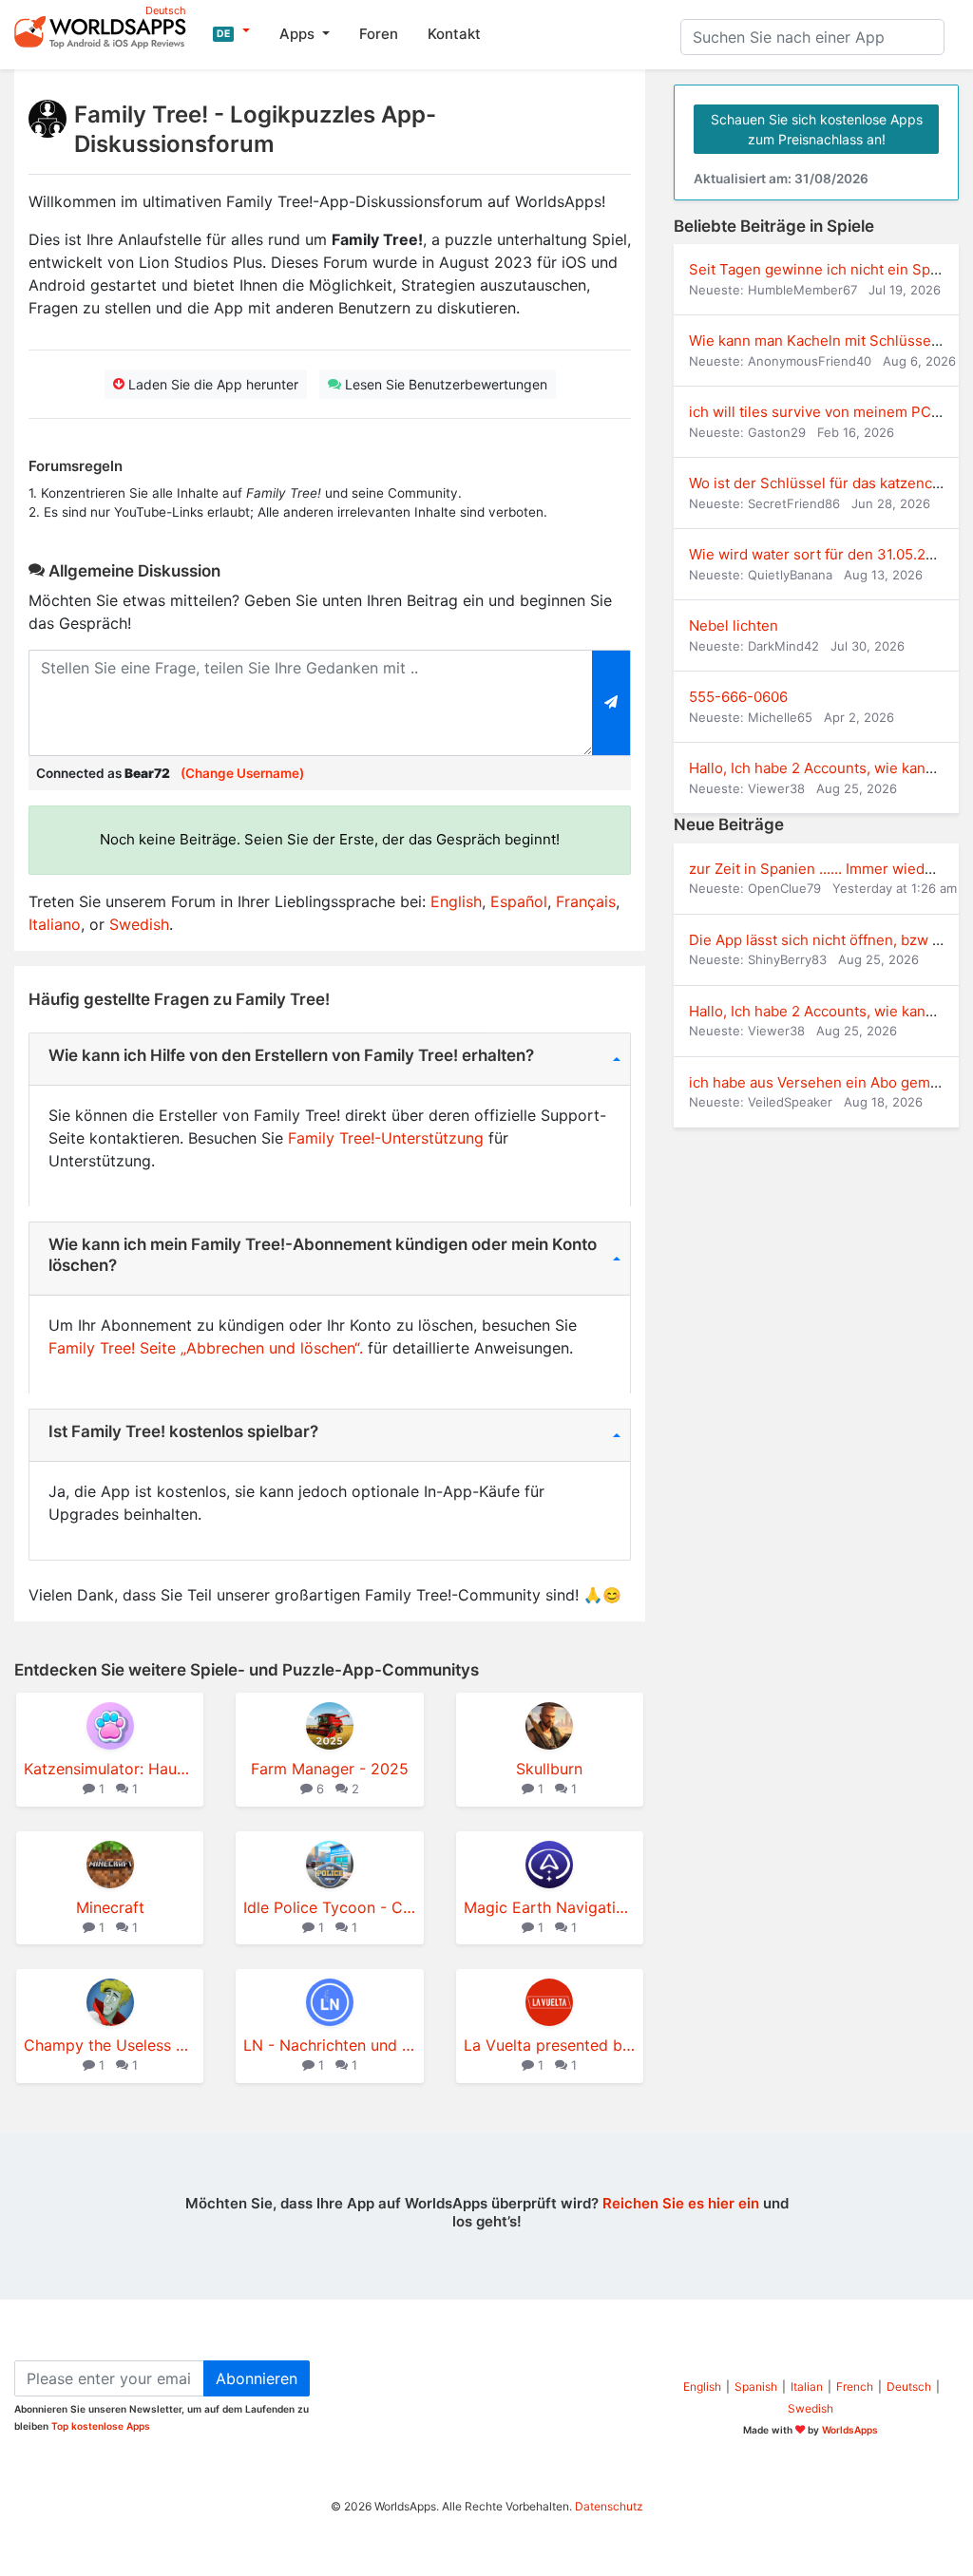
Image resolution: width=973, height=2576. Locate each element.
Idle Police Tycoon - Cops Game (329, 1907)
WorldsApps (850, 2430)
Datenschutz (609, 2506)
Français (586, 901)
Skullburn (549, 1769)
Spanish (756, 2387)
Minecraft (110, 1907)
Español (519, 901)
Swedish (139, 924)
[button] (231, 31)
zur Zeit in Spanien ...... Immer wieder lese (830, 869)
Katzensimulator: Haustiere (110, 1769)
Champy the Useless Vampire (110, 2045)
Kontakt (454, 34)
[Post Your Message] (611, 703)
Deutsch (909, 2387)
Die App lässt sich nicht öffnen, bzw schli (826, 940)
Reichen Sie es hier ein (681, 2203)
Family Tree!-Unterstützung (386, 1138)
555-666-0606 (738, 697)
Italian (807, 2387)
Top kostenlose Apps (101, 2426)
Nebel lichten (734, 625)
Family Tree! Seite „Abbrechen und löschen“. (206, 1348)
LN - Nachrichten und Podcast (329, 2045)
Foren (379, 34)
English (456, 901)
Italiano (55, 924)
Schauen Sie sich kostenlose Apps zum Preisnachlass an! (817, 129)
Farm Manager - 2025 (330, 1769)
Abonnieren (257, 2378)
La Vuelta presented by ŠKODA (550, 2045)
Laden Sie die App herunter (211, 384)
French (855, 2387)
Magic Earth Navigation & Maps (550, 1907)
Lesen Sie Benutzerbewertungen (444, 384)
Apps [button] (299, 34)
